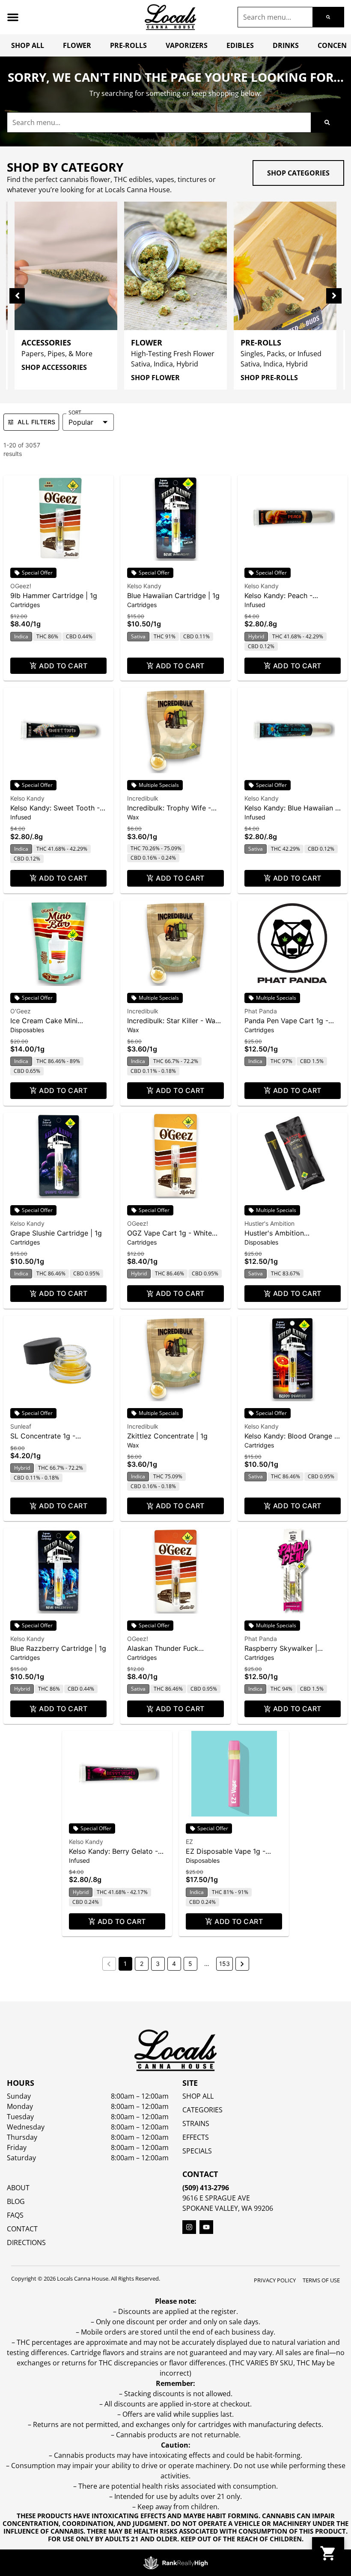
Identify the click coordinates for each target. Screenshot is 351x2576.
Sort (75, 413)
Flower (77, 45)
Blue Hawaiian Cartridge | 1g (173, 596)
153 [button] (225, 1964)
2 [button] (142, 1964)
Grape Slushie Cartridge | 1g (56, 1233)
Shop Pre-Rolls (269, 378)
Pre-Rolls (128, 45)
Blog (16, 2201)
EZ (189, 1842)
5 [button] (190, 1964)
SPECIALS (197, 2151)
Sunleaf (21, 1426)
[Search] (328, 17)
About (18, 2188)
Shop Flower (155, 378)
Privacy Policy (275, 2280)
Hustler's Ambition (269, 1223)
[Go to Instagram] (189, 2227)
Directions (26, 2242)
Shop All (28, 45)
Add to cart (63, 666)
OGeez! (21, 586)
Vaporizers (187, 45)
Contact (22, 2229)
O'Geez (21, 1011)
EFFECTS (196, 2137)
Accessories (46, 342)
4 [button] (174, 1964)
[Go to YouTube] (206, 2227)
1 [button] (125, 1964)
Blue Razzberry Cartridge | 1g (58, 1648)
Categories (202, 2110)
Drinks (286, 45)
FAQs (15, 2215)
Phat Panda (261, 1011)
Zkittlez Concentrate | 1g (167, 1436)
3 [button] (158, 1964)
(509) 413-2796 (206, 2188)
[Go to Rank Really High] (175, 2563)
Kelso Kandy (144, 586)
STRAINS (196, 2123)
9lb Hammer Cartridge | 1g (54, 596)
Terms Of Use (321, 2280)
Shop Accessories (54, 367)
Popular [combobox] (81, 422)
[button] (13, 17)
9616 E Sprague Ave (216, 2198)
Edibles (240, 45)
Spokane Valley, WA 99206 (228, 2208)
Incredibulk (143, 798)
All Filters (36, 422)
